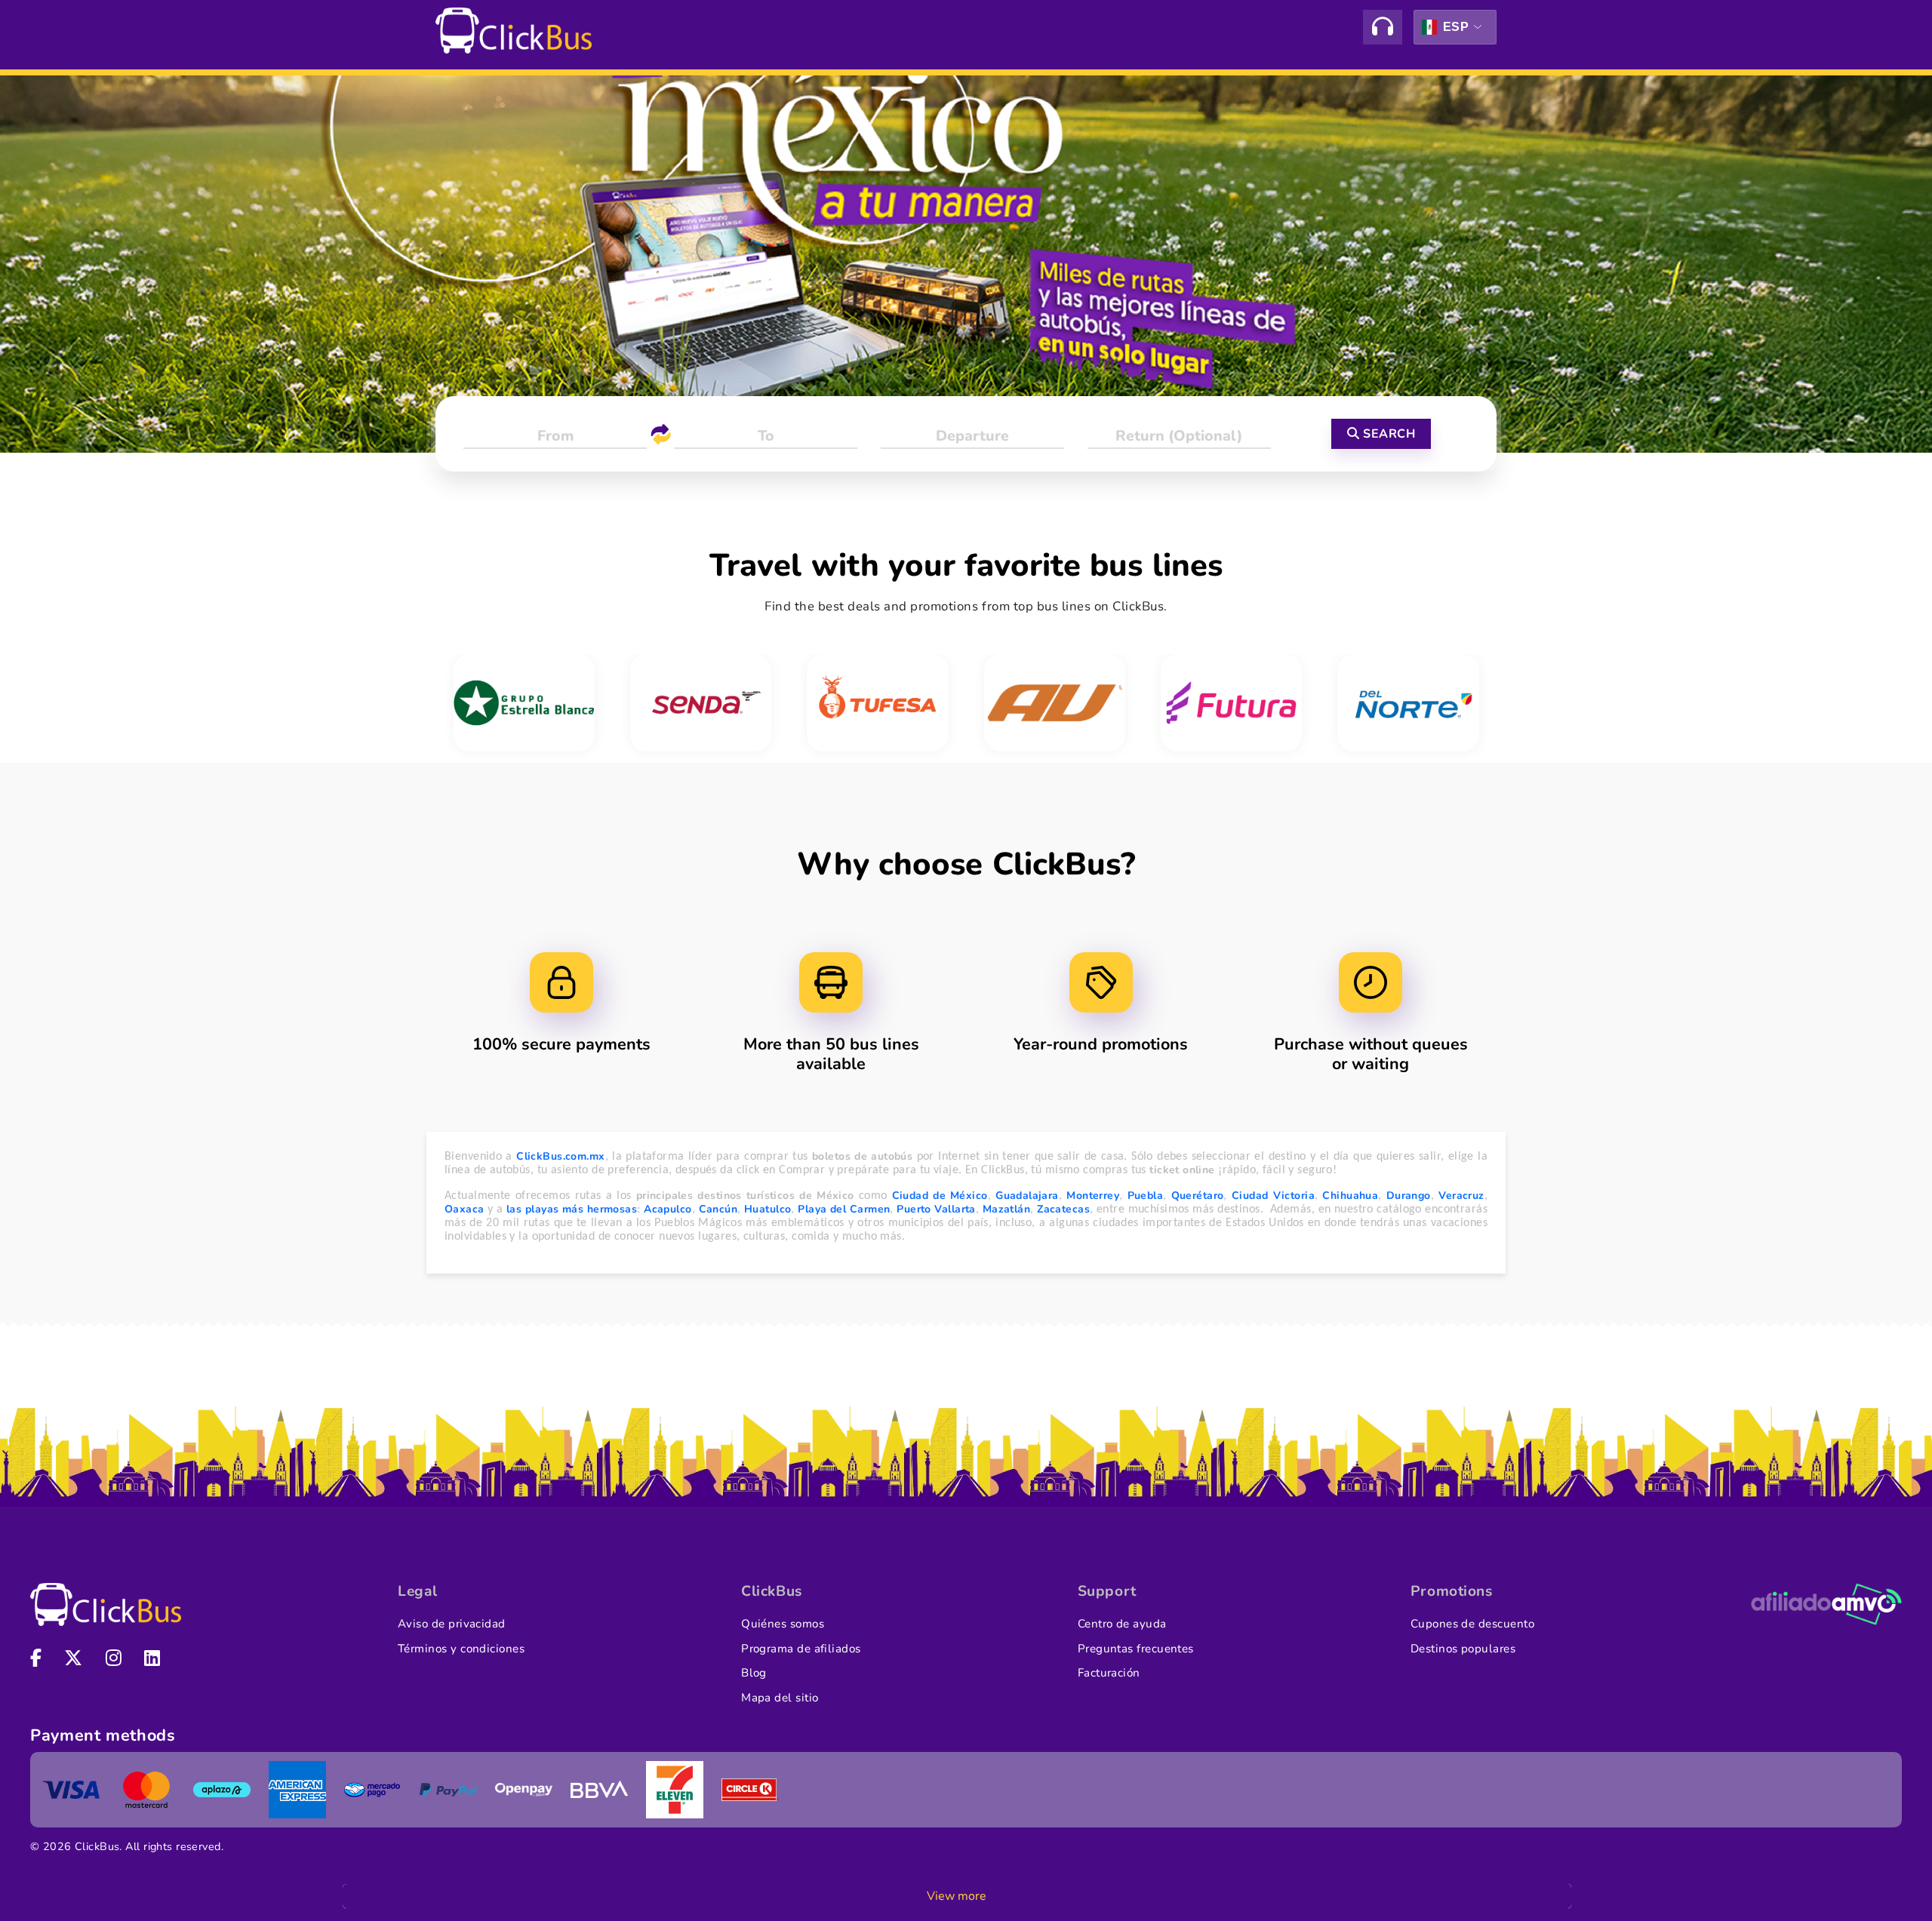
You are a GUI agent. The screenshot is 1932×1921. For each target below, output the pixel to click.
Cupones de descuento (1472, 1624)
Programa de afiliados (801, 1649)
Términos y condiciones (461, 1649)
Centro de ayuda (1122, 1624)
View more (957, 1896)
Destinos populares (1463, 1649)
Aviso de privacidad (452, 1624)
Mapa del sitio (780, 1698)
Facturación (1109, 1673)
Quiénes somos (783, 1624)
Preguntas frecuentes (1136, 1649)
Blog (754, 1673)
